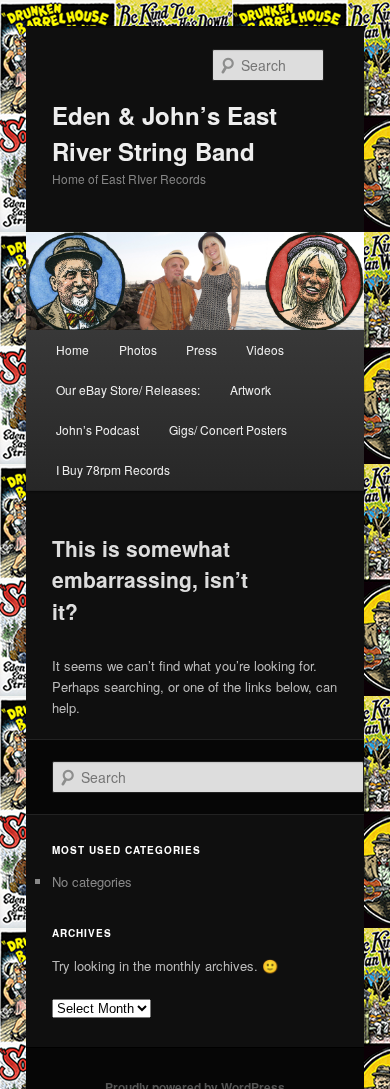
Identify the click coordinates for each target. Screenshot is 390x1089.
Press (201, 349)
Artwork (250, 389)
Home (72, 349)
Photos (138, 349)
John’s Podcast (97, 429)
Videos (265, 349)
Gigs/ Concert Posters (228, 429)
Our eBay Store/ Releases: (128, 389)
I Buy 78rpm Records (113, 469)
